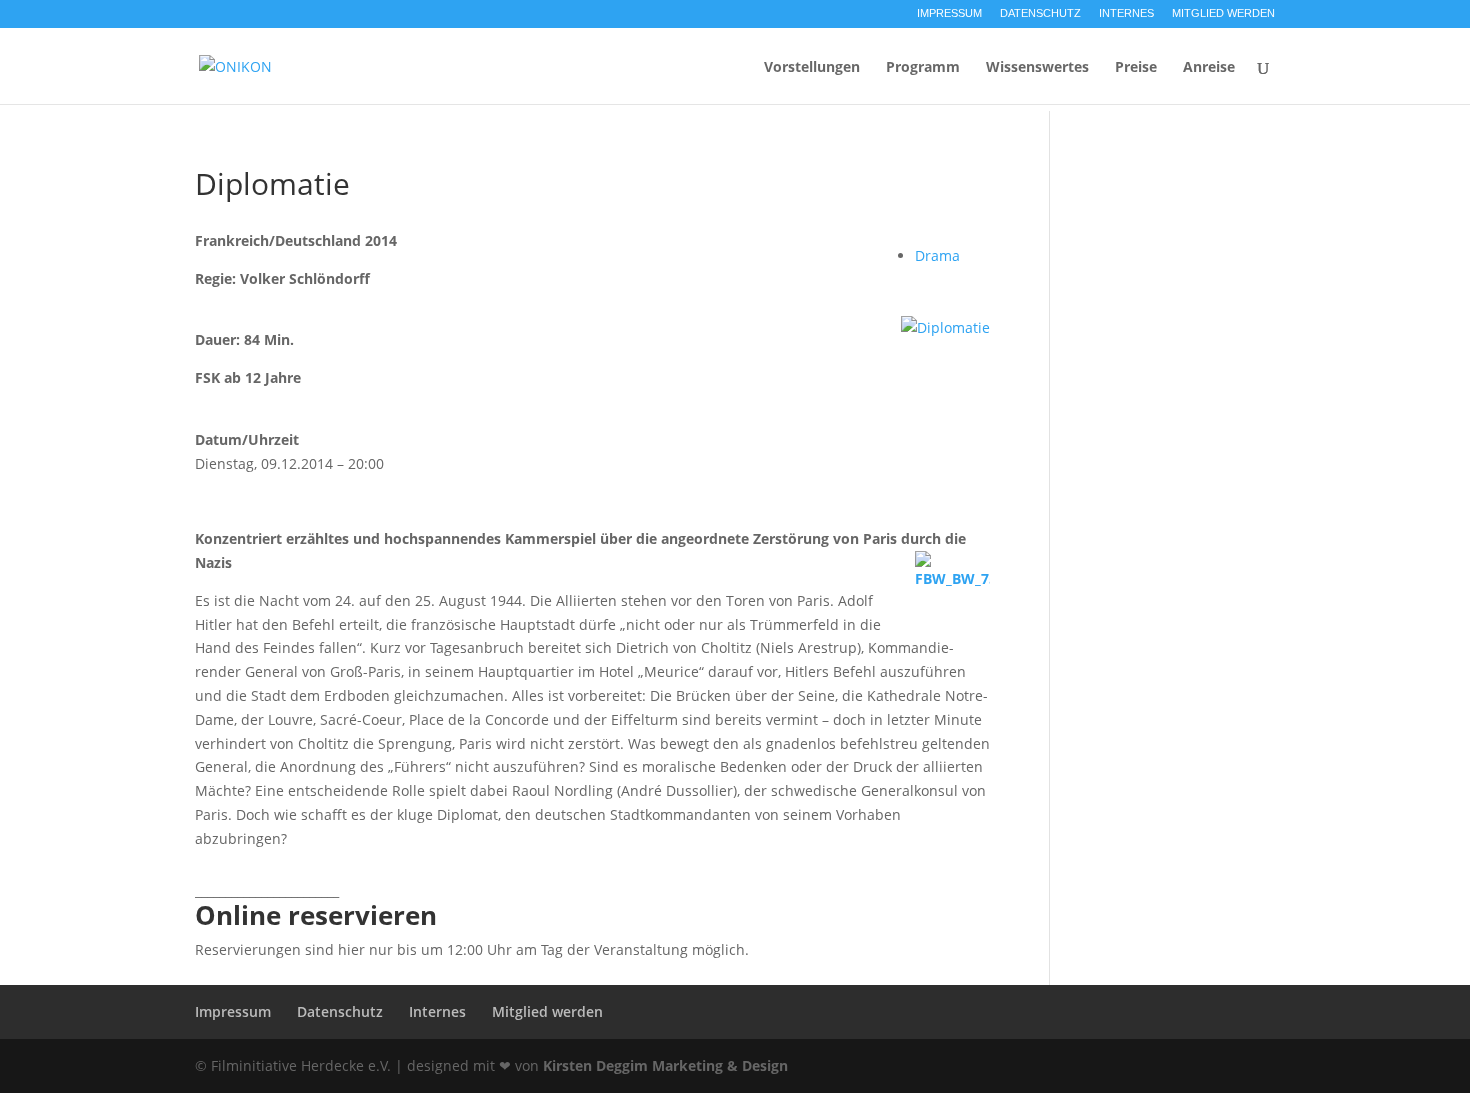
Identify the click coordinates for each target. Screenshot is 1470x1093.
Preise (1136, 68)
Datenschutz (1040, 13)
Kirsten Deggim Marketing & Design (665, 1065)
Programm (923, 68)
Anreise (1209, 68)
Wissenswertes (1037, 68)
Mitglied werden (1223, 13)
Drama (937, 255)
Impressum (949, 13)
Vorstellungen (812, 68)
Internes (1126, 13)
